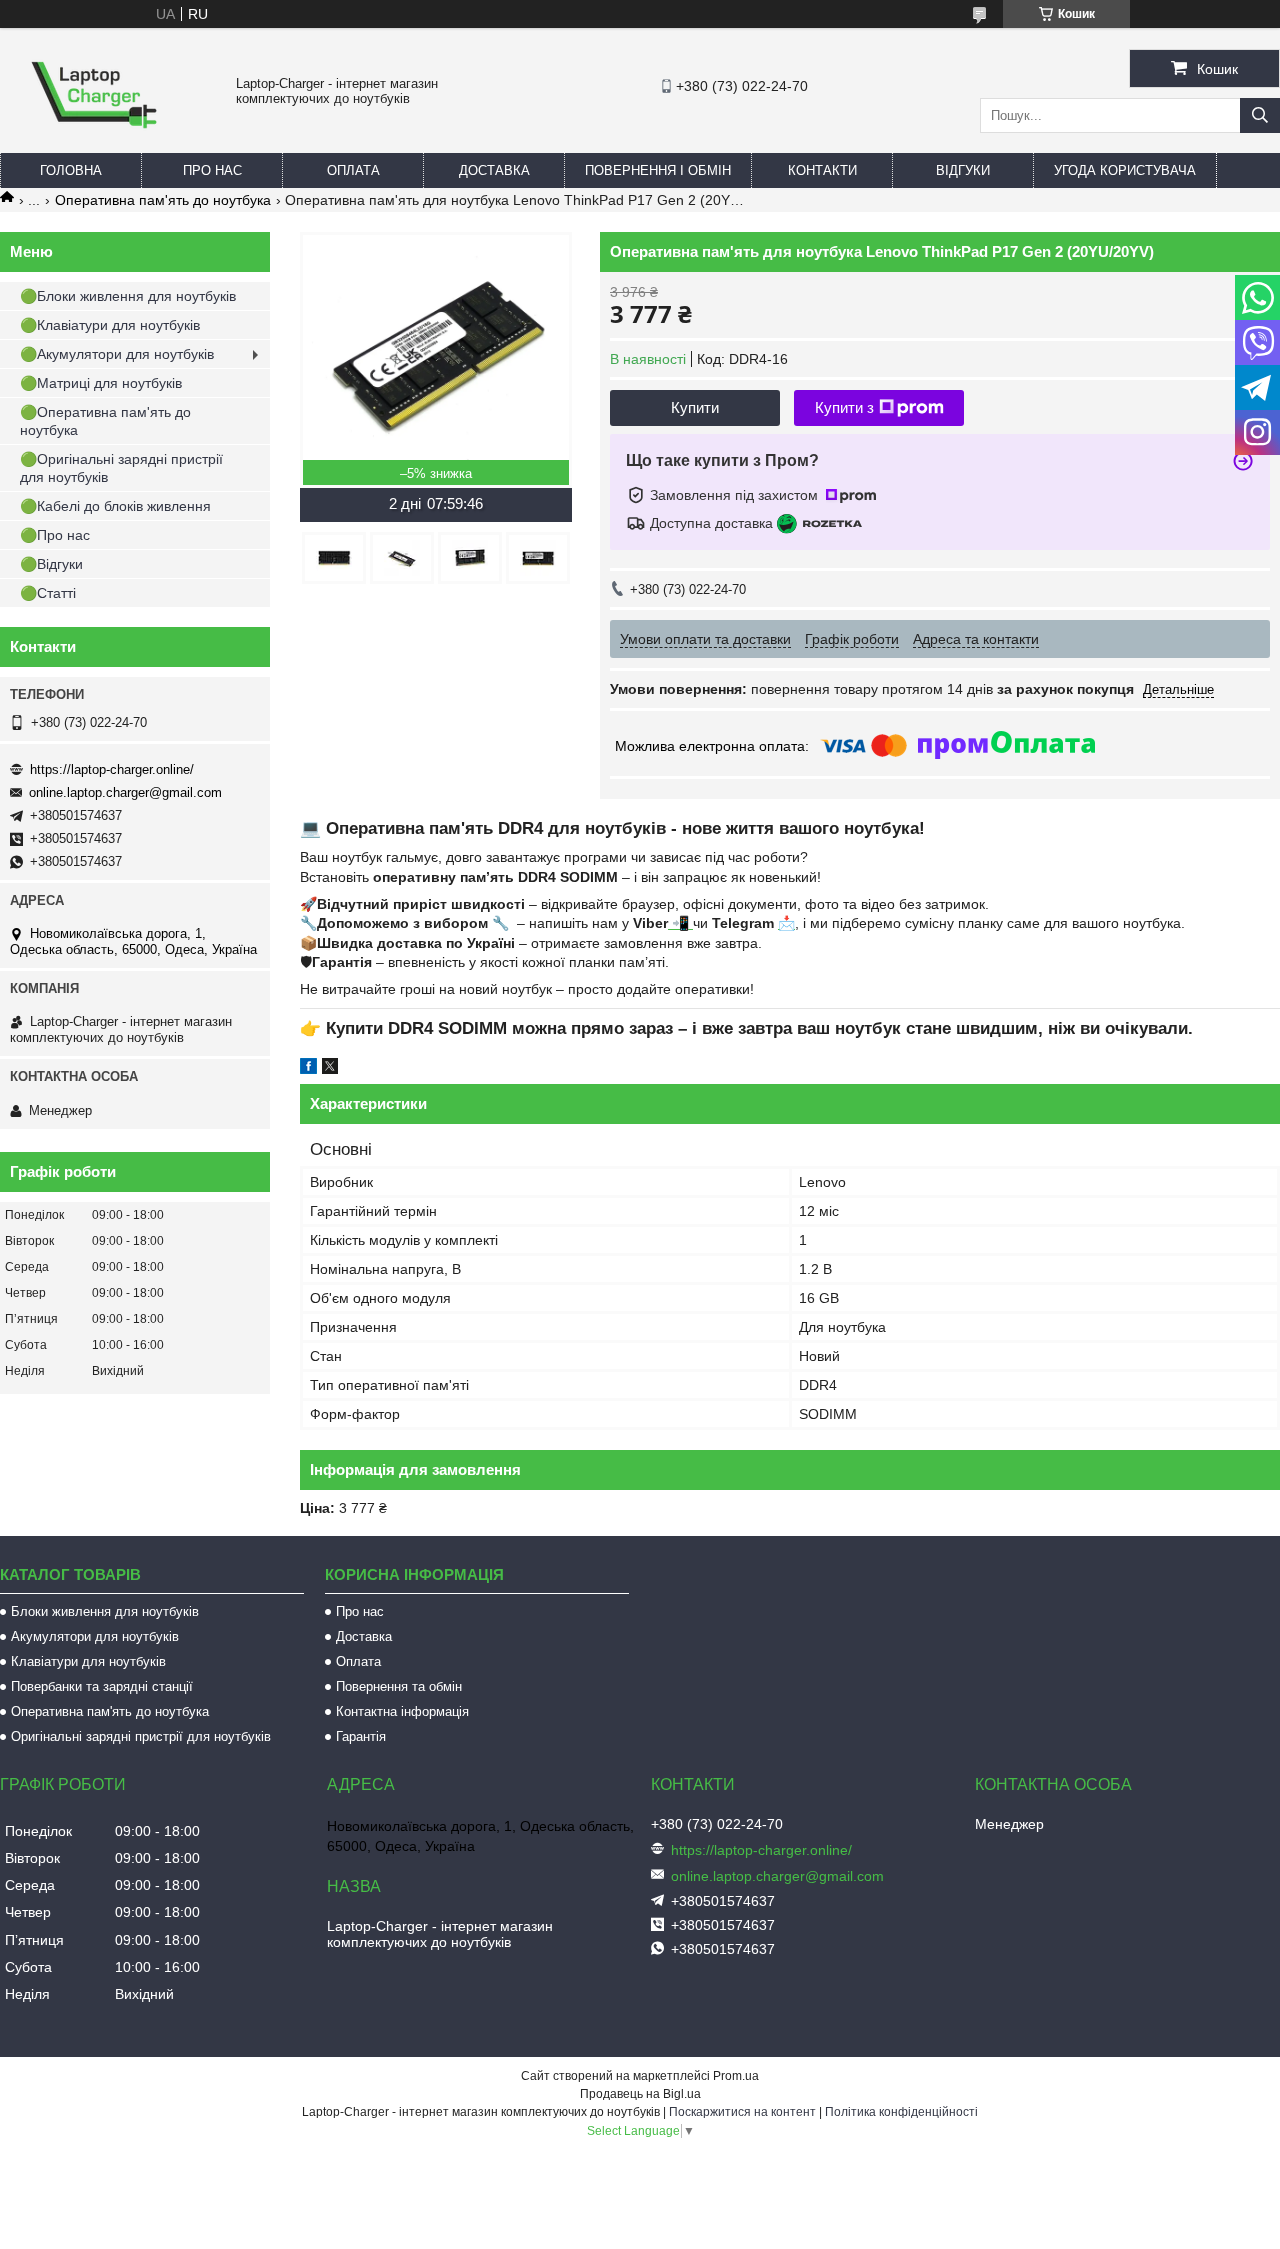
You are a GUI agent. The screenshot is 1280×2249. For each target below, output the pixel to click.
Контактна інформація (402, 1711)
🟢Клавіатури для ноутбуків (110, 325)
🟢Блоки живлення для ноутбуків (128, 296)
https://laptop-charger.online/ (112, 769)
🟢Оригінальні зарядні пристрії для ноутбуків (121, 468)
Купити (695, 407)
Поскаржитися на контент (742, 2112)
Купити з (844, 407)
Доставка (494, 170)
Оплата (353, 170)
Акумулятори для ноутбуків (95, 1636)
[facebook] (308, 1069)
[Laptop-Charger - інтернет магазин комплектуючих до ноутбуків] (94, 144)
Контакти (822, 170)
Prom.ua (736, 2076)
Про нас (212, 170)
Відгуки (963, 170)
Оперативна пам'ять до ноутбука (163, 200)
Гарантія (361, 1736)
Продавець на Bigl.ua (640, 2094)
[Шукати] (1260, 115)
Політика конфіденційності (901, 2112)
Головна (71, 170)
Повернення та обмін (399, 1686)
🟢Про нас (55, 535)
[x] (330, 1069)
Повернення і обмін (658, 170)
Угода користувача (1125, 170)
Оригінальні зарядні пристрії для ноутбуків (141, 1736)
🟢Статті (48, 593)
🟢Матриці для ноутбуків (101, 383)
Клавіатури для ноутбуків (88, 1661)
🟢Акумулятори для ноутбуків (117, 354)
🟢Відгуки (51, 564)
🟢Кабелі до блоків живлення (115, 506)
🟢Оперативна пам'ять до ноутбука (105, 421)
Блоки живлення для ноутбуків (105, 1611)
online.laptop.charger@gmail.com (125, 792)
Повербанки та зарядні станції (102, 1686)
